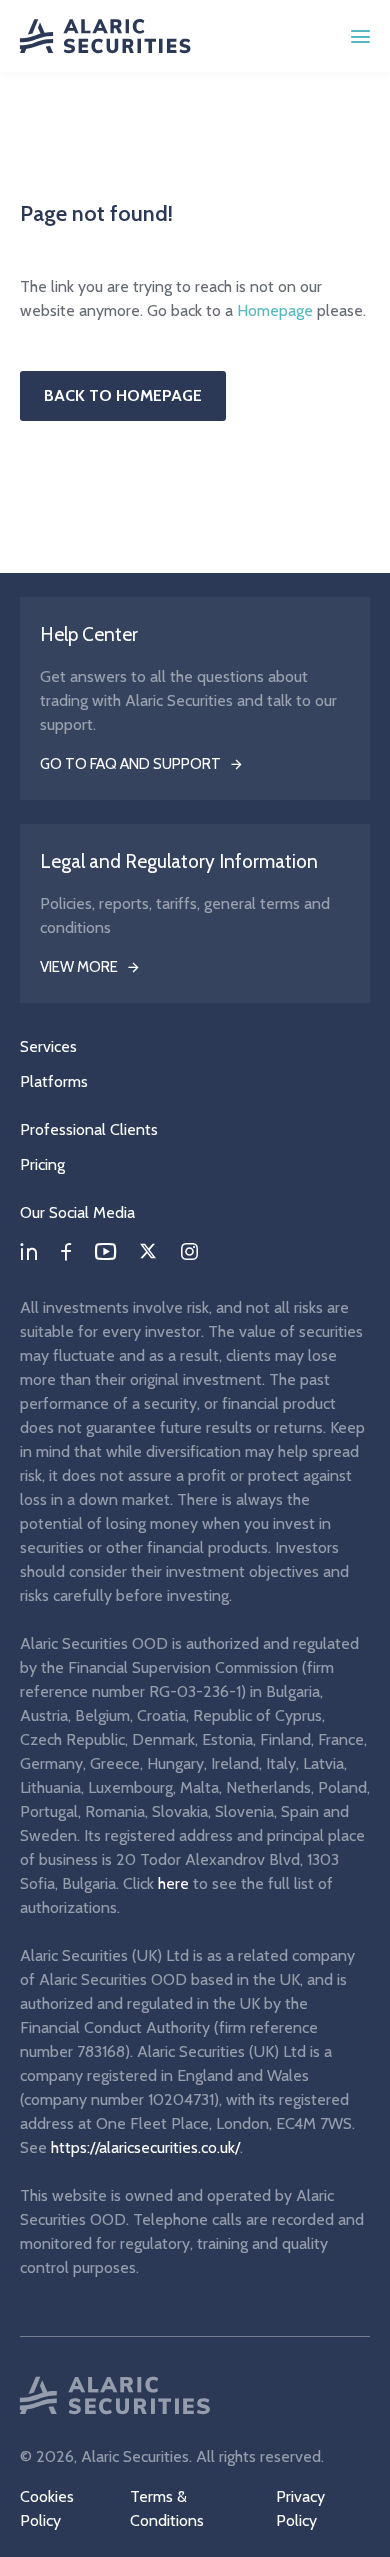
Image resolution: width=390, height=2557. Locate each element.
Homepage (275, 310)
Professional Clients (89, 1129)
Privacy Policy (300, 2508)
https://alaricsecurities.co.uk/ (145, 2147)
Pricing (42, 1164)
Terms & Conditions (167, 2508)
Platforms (54, 1081)
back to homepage (123, 395)
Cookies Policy (47, 2508)
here (173, 1883)
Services (48, 1046)
